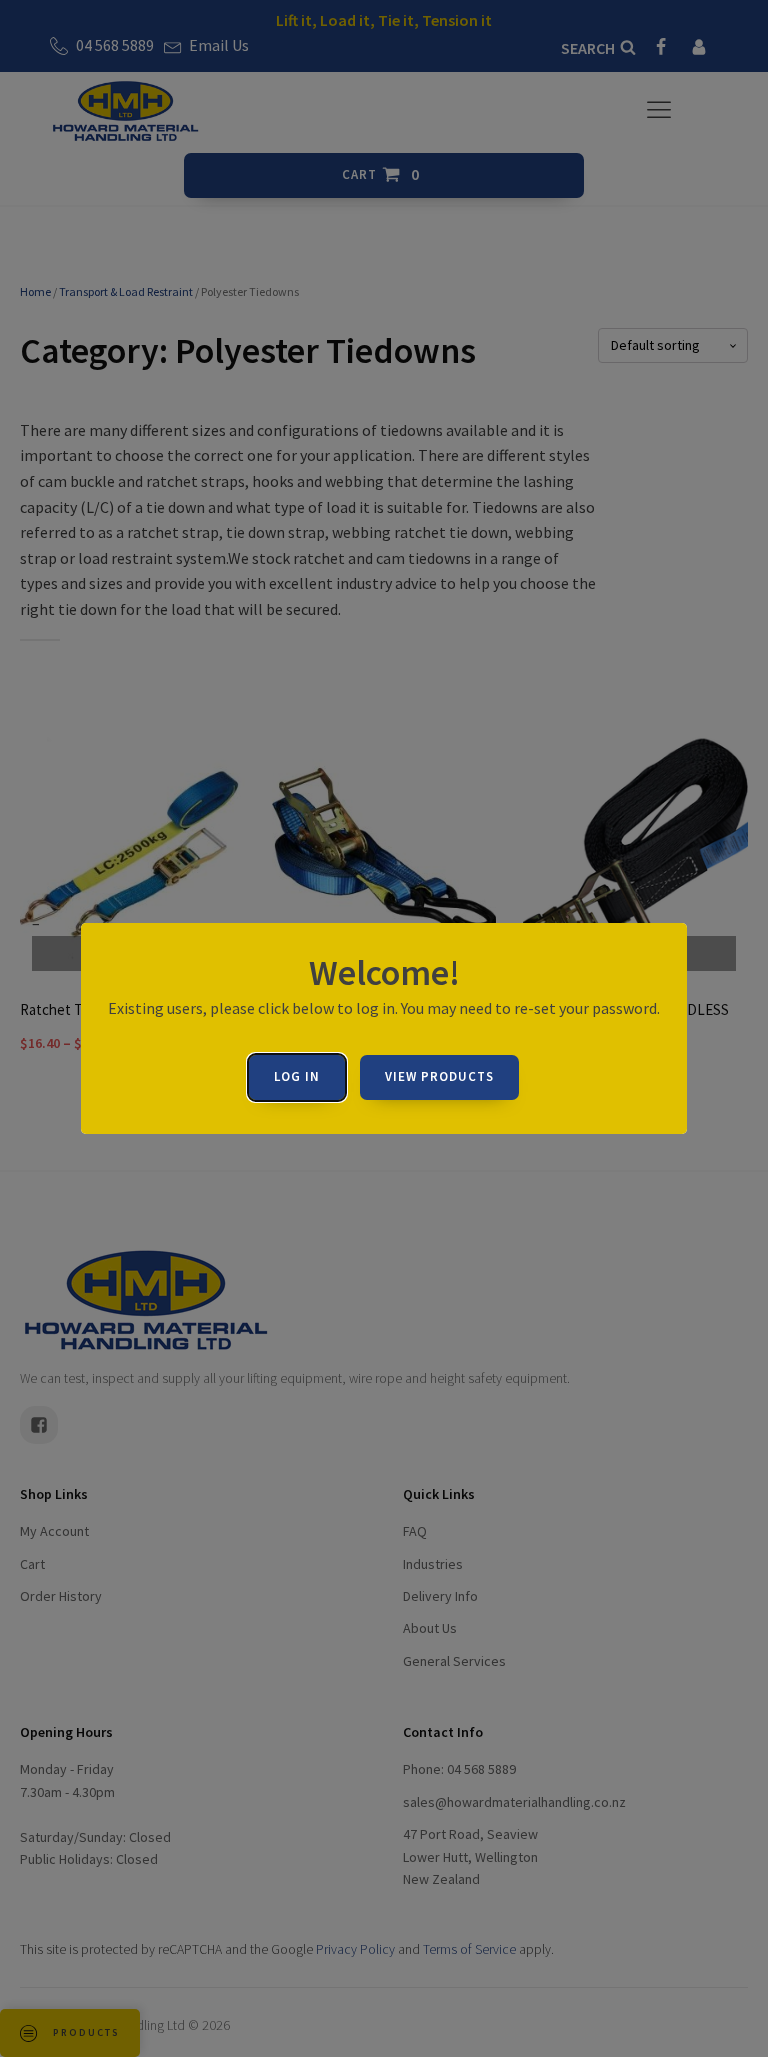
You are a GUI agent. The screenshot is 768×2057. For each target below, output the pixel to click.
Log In (297, 1076)
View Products (439, 1076)
